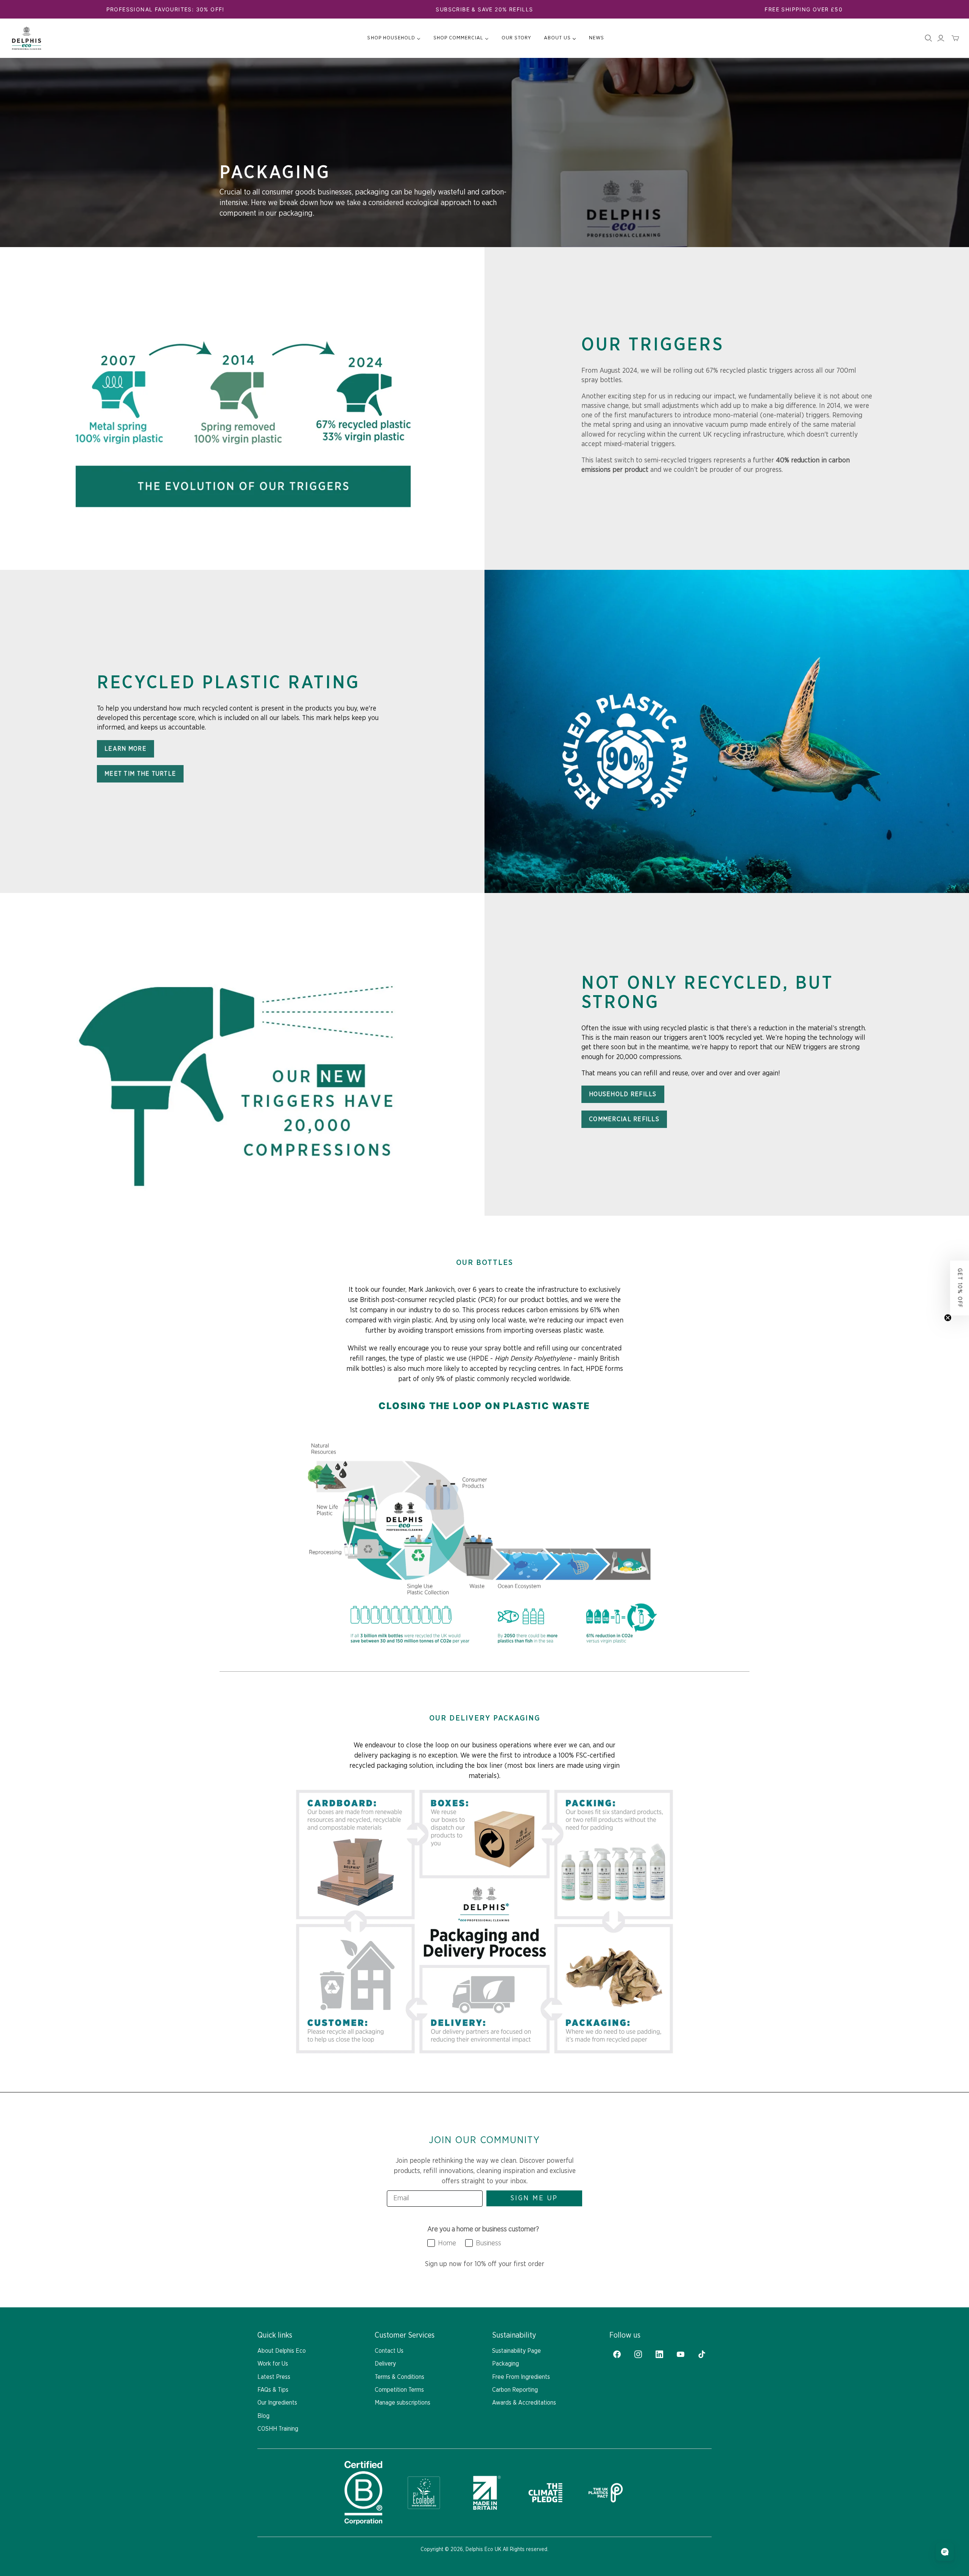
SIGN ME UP (534, 2198)
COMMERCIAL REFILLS (624, 1119)
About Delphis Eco (282, 2351)
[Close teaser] (948, 1318)
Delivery (385, 2364)
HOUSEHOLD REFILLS (623, 1094)
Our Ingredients (277, 2403)
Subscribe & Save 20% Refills (484, 9)
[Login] (941, 38)
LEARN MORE (125, 749)
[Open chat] (945, 2552)
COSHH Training (278, 2429)
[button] (960, 1288)
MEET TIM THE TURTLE (140, 774)
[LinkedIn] (659, 2354)
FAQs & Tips (273, 2390)
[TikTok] (702, 2354)
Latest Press (274, 2377)
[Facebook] (617, 2354)
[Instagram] (638, 2354)
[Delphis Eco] (26, 38)
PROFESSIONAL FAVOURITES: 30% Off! (165, 9)
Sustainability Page (516, 2351)
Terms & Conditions (400, 2377)
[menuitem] (394, 38)
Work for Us (273, 2364)
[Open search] (928, 38)
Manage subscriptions (403, 2403)
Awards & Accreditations (524, 2403)
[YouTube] (681, 2354)
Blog (263, 2416)
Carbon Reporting (515, 2390)
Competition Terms (399, 2390)
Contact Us (389, 2351)
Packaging (506, 2364)
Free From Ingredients (521, 2377)
